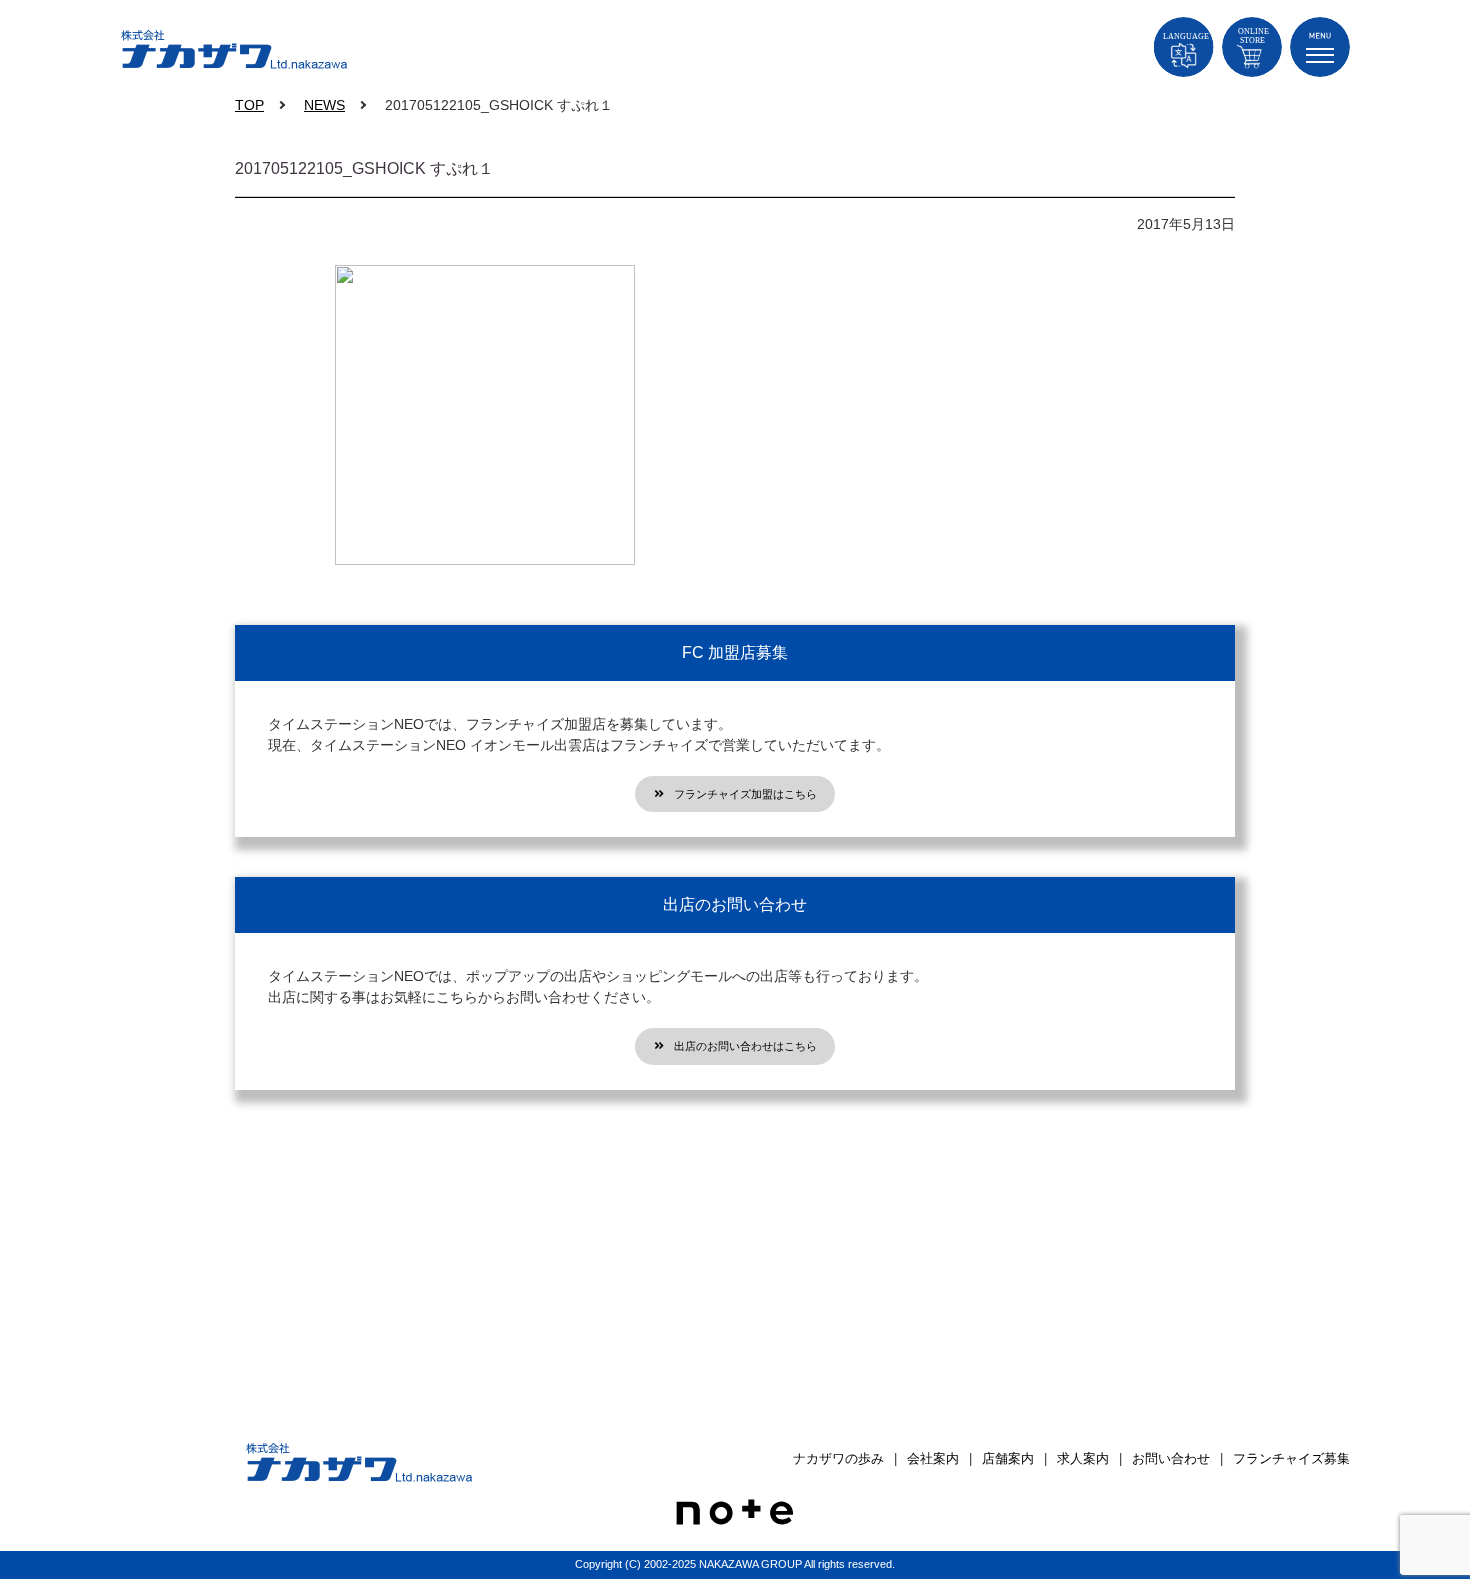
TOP (249, 105)
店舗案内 (1008, 1458)
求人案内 (1083, 1458)
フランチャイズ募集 (1291, 1458)
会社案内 (933, 1458)
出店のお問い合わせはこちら (745, 1046)
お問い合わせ (1171, 1458)
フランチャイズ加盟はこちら (745, 794)
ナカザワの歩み (838, 1458)
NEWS (324, 105)
